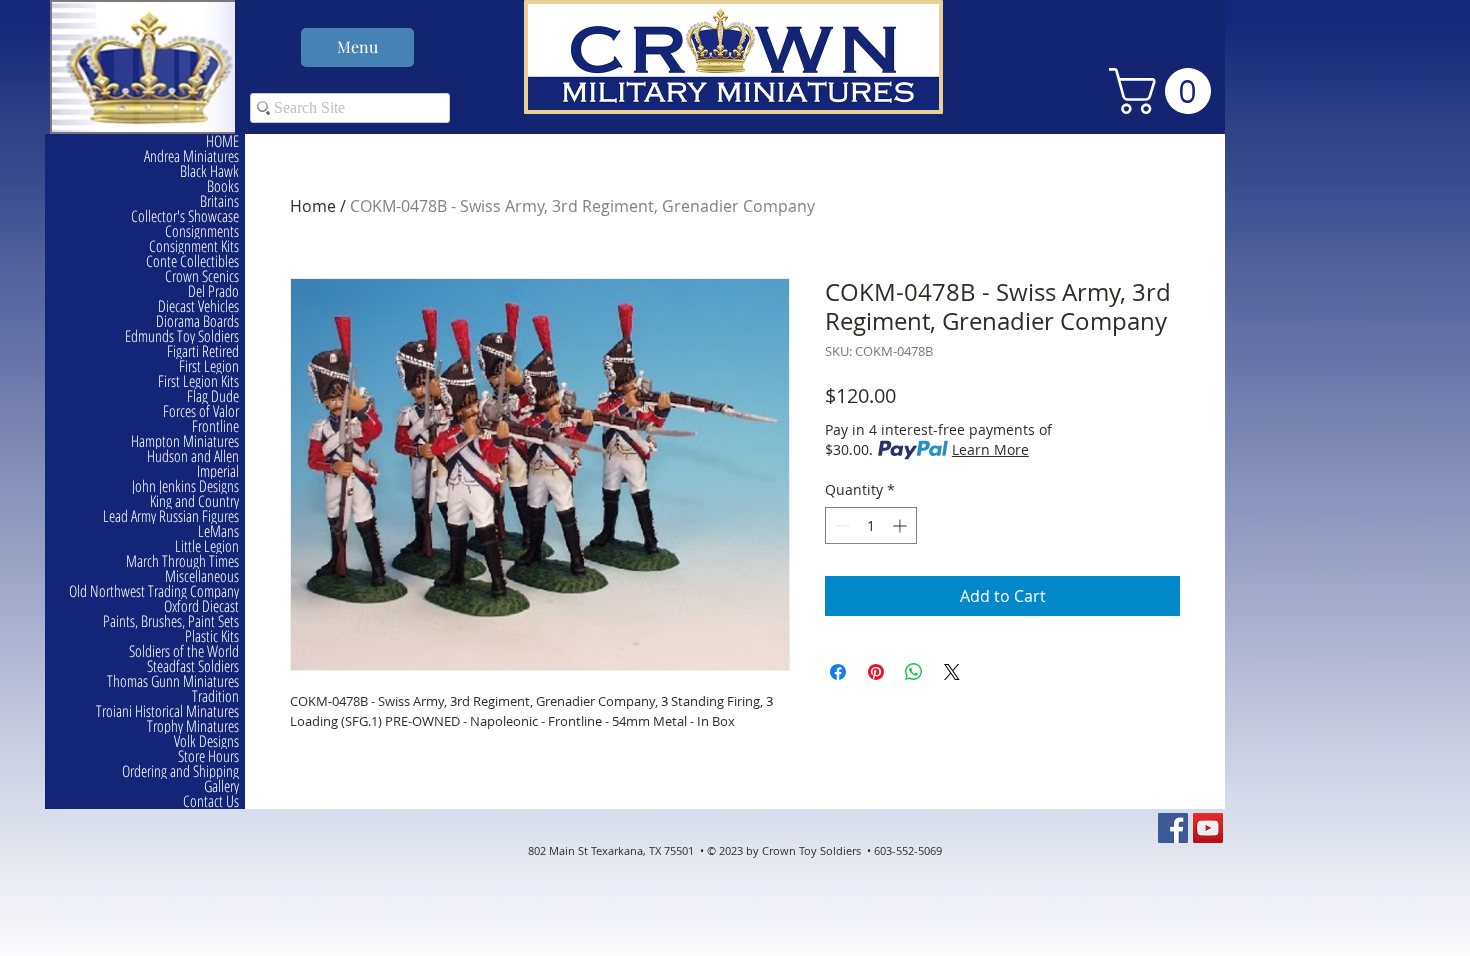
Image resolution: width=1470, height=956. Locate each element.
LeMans (218, 531)
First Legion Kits (198, 381)
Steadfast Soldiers (193, 666)
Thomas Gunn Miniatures (173, 681)
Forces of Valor (201, 411)
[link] (1165, 91)
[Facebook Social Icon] (1173, 828)
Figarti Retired (203, 351)
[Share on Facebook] (838, 672)
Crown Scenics (202, 276)
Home (313, 206)
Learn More (990, 449)
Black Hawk (209, 171)
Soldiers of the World (184, 651)
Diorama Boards (197, 321)
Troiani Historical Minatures (167, 711)
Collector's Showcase (185, 216)
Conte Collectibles (192, 261)
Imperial (218, 471)
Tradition (215, 696)
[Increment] (901, 525)
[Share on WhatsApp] (914, 672)
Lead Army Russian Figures (171, 516)
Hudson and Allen (193, 456)
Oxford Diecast (201, 606)
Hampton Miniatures (185, 441)
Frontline (215, 426)
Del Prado (213, 291)
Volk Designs (206, 741)
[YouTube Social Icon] (1208, 828)
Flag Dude (213, 396)
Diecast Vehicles (198, 306)
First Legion (209, 366)
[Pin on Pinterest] (876, 672)
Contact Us (211, 801)
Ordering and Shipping (180, 771)
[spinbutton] (871, 525)
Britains (219, 201)
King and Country (194, 501)
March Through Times (182, 561)
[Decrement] (840, 525)
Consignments (202, 231)
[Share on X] (952, 672)
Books (223, 186)
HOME (222, 141)
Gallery (221, 786)
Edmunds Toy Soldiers (182, 336)
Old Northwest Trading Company (154, 591)
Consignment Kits (194, 246)
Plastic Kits (212, 636)
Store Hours (208, 756)
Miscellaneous (202, 576)
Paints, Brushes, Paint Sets (171, 621)
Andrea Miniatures (191, 156)
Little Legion (207, 546)
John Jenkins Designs (185, 486)
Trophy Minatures (193, 726)
